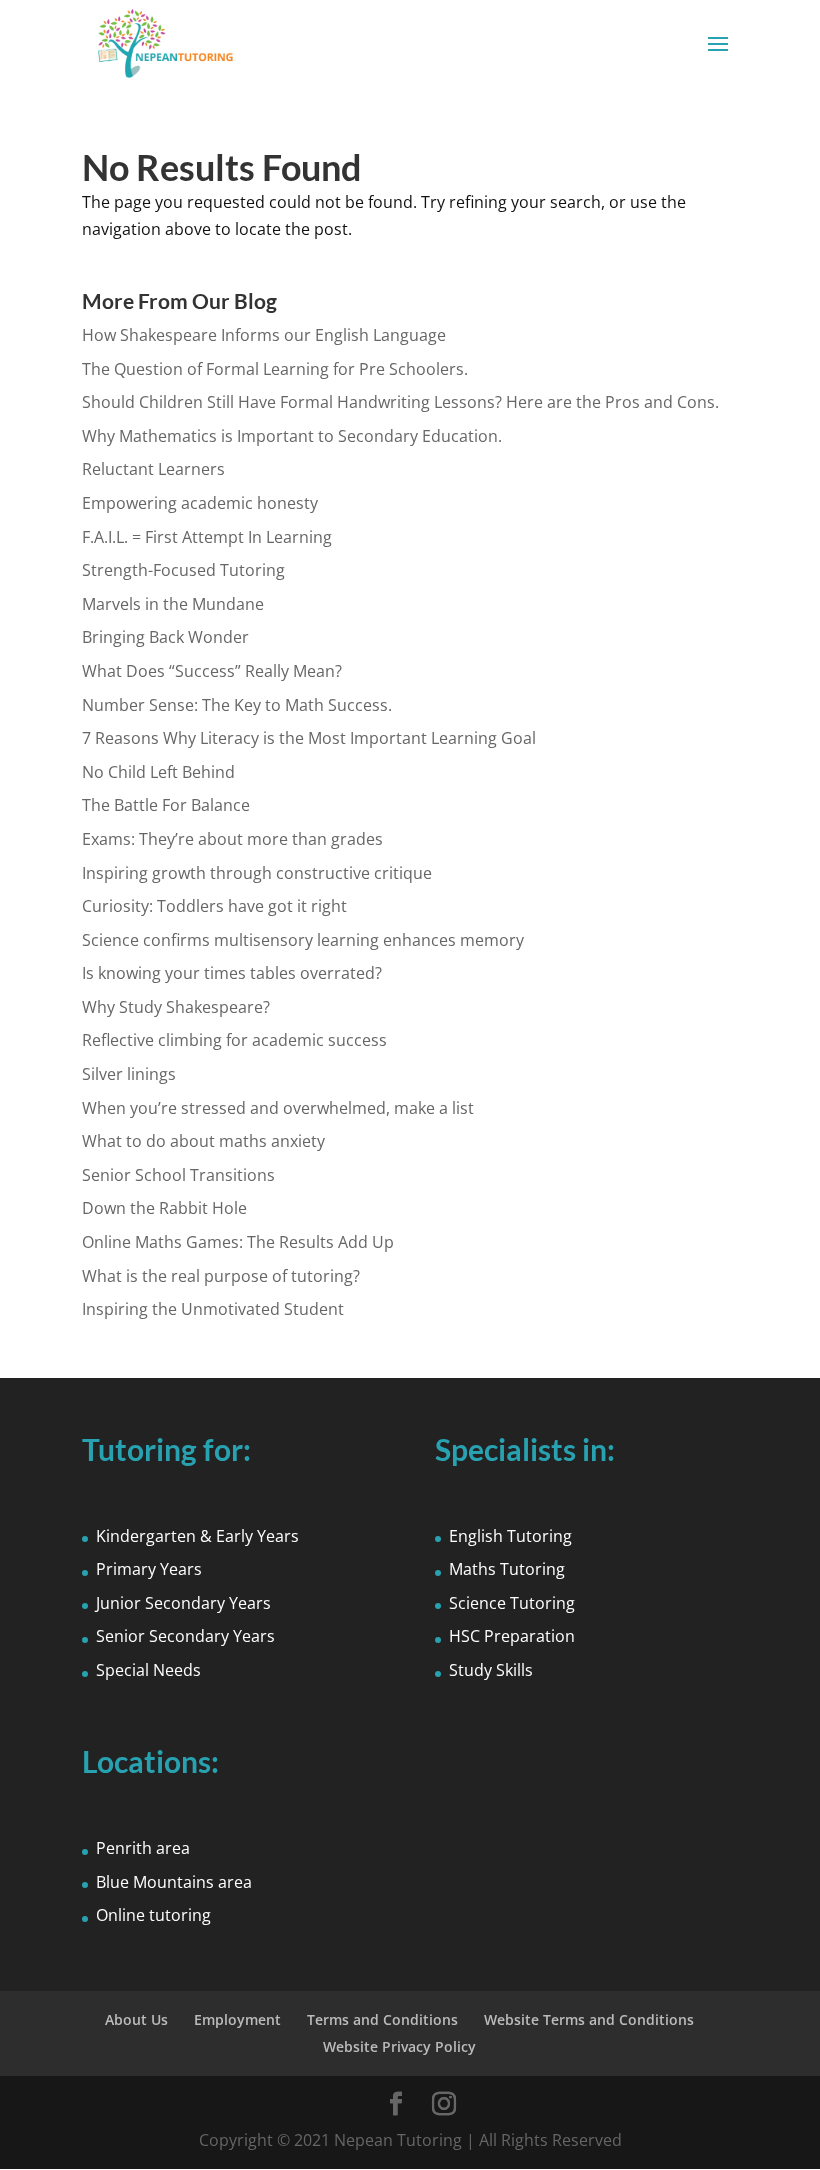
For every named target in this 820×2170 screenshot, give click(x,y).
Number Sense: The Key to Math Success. (237, 705)
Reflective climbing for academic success (234, 1040)
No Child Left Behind (158, 772)
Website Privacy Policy (399, 2046)
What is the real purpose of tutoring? (221, 1276)
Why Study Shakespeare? (176, 1007)
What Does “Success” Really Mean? (212, 671)
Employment (237, 2019)
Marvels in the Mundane (173, 604)
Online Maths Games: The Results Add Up (238, 1242)
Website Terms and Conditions (589, 2019)
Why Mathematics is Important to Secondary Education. (292, 436)
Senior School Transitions (178, 1175)
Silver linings (129, 1074)
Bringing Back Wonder (165, 637)
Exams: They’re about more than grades (232, 839)
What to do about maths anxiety (203, 1141)
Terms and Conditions (382, 2019)
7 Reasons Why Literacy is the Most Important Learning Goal (309, 738)
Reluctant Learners (153, 469)
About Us (136, 2019)
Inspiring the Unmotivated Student (213, 1309)
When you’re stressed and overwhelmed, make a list (278, 1108)
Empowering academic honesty (200, 503)
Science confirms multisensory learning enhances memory (303, 940)
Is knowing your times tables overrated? (232, 973)
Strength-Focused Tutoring (183, 570)
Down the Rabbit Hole (164, 1208)
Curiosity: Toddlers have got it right (214, 906)
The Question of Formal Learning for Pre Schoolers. (275, 369)
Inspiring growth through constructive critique (257, 873)
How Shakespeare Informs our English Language (264, 335)
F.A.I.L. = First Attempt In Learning (207, 537)
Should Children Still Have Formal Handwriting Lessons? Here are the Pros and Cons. (400, 402)
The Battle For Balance (166, 805)
